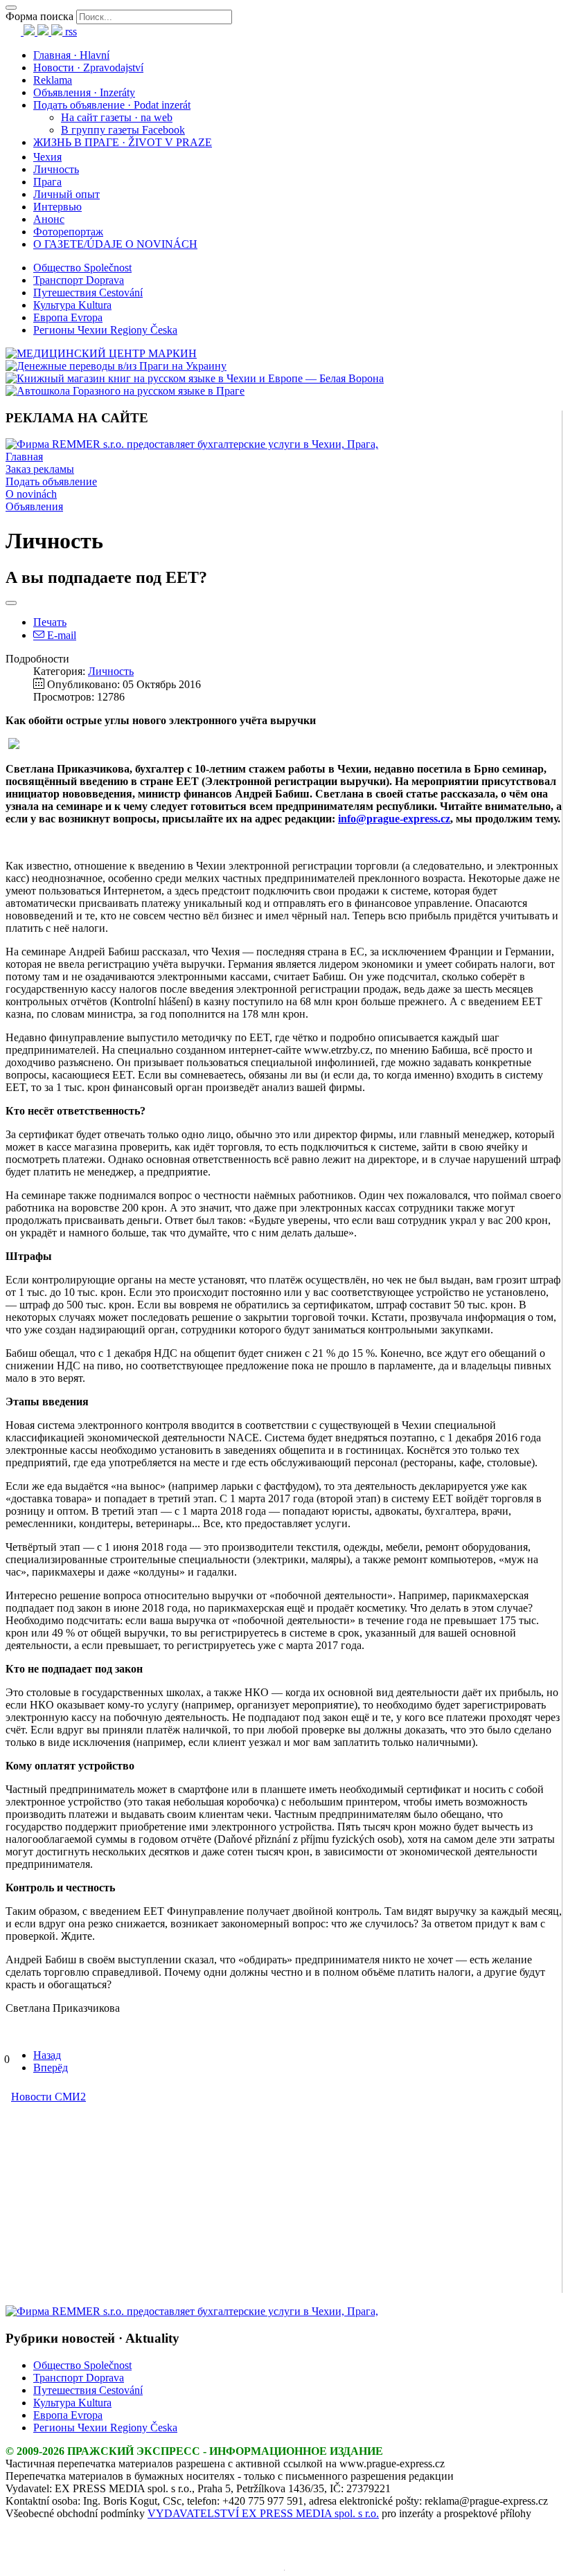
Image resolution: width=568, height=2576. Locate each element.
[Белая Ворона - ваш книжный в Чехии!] (195, 378)
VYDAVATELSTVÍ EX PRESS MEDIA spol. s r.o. (263, 2513)
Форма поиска (39, 16)
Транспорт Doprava (79, 280)
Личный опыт (66, 194)
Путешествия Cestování (88, 292)
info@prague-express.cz (394, 819)
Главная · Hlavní (71, 55)
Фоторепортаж (68, 232)
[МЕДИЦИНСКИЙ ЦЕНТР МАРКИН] (101, 353)
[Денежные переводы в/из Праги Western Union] (116, 366)
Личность (56, 169)
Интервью (57, 207)
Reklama (53, 80)
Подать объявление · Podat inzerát (112, 105)
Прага (47, 182)
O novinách (31, 494)
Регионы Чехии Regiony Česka (105, 330)
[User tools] (11, 603)
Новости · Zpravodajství (88, 67)
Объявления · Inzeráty (84, 92)
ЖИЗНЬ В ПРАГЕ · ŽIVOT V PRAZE (123, 142)
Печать (50, 622)
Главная (24, 457)
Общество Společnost (82, 268)
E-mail (60, 635)
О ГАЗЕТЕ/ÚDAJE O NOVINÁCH (115, 244)
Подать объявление (51, 481)
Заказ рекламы (40, 469)
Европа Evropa (68, 317)
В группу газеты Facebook (123, 130)
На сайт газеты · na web (117, 117)
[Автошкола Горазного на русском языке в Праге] (125, 391)
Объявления (34, 506)
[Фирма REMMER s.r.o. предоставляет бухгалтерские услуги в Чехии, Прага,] (192, 444)
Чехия (47, 157)
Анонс (49, 219)
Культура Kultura (72, 305)
